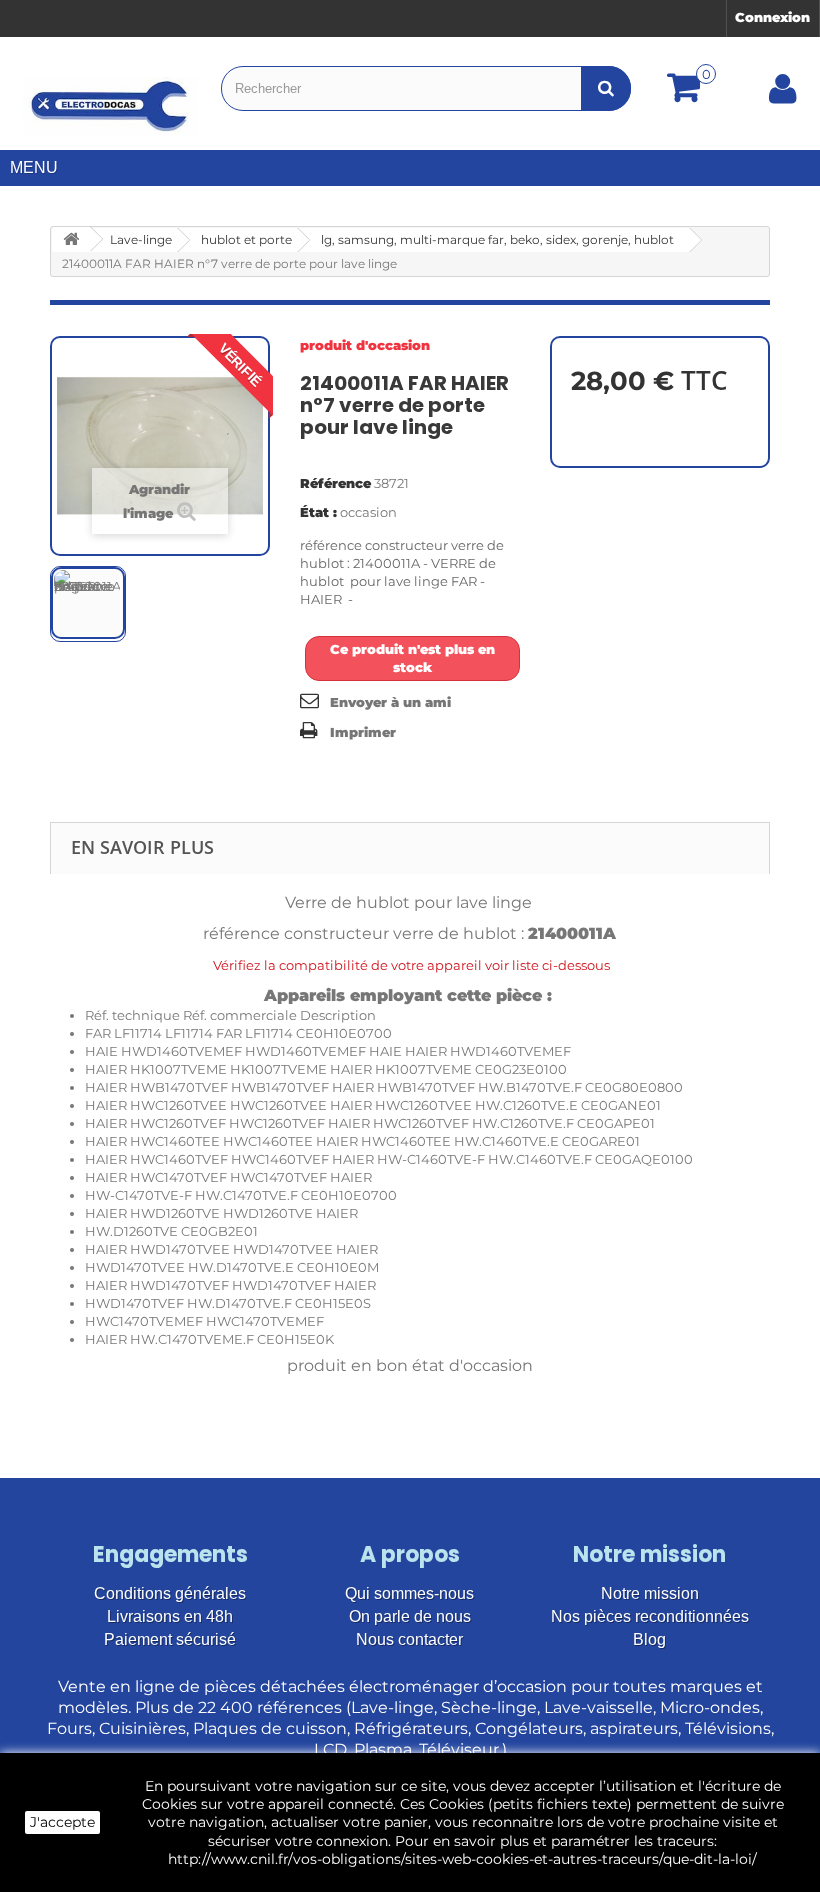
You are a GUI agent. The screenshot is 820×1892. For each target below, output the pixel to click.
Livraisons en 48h (170, 1616)
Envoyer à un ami (390, 702)
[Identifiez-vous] (783, 96)
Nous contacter (409, 1639)
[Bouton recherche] (606, 88)
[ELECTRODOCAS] (110, 106)
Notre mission (650, 1593)
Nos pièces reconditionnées (650, 1616)
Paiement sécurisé (170, 1639)
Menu (34, 167)
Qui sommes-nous (409, 1593)
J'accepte (62, 1822)
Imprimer (363, 732)
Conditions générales (170, 1593)
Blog (649, 1639)
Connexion (772, 17)
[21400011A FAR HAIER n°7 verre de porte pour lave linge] (88, 603)
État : (318, 512)
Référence (335, 483)
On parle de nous (410, 1616)
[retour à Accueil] (71, 239)
